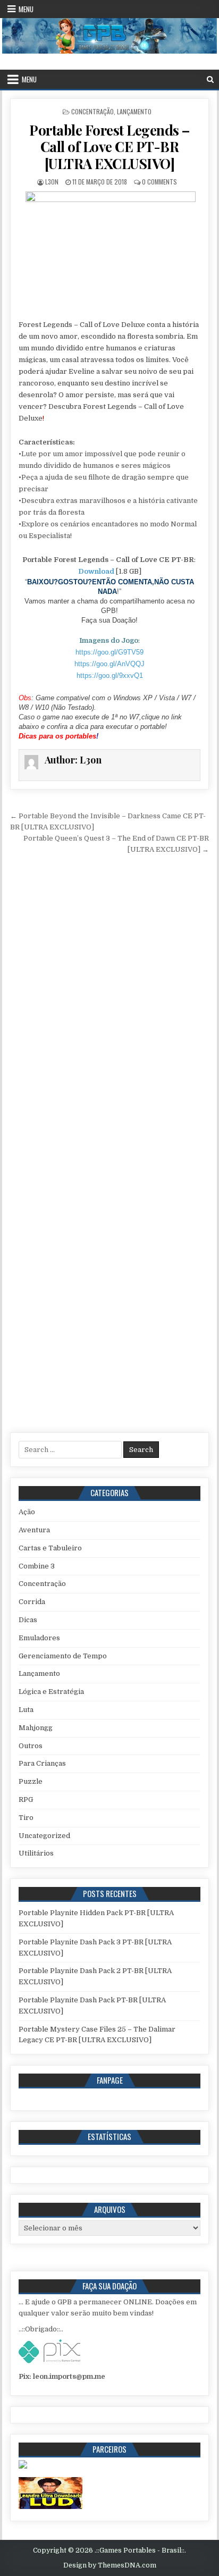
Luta (26, 1710)
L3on (52, 182)
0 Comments (159, 182)
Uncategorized (44, 1836)
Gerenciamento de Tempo (63, 1656)
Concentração (92, 111)
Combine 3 (37, 1566)
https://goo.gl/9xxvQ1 (110, 676)
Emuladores (39, 1638)
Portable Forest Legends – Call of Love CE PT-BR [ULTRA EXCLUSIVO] (109, 146)
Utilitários (36, 1853)
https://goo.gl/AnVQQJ (109, 664)
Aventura (34, 1530)
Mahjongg (36, 1728)
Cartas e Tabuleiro (50, 1548)
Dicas (28, 1620)
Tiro (26, 1818)
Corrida (32, 1602)
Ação (27, 1512)
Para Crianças (42, 1763)
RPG (26, 1799)
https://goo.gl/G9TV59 (109, 652)
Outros (31, 1746)
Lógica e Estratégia (51, 1692)
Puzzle (31, 1781)
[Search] (210, 79)
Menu (26, 9)
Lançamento (134, 111)
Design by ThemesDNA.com (110, 2565)
